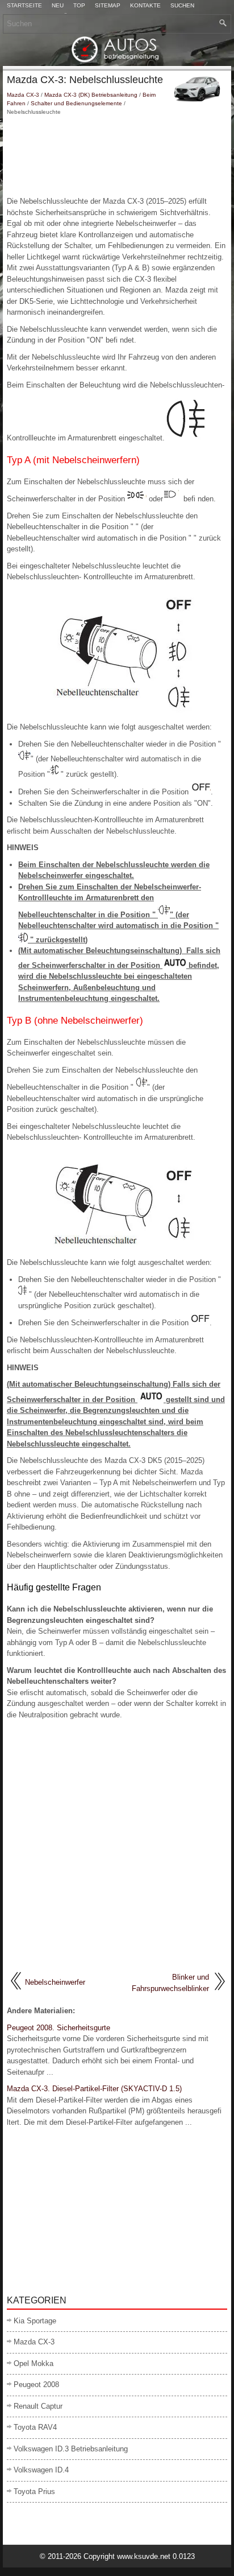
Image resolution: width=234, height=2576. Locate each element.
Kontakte (145, 6)
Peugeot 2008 (36, 2385)
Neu (58, 6)
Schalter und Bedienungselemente (76, 103)
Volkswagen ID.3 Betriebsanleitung (71, 2449)
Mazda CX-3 (23, 95)
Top (79, 6)
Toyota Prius (34, 2491)
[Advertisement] (117, 156)
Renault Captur (38, 2406)
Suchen (182, 6)
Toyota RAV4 (35, 2427)
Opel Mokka (34, 2363)
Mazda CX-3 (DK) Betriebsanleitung (91, 95)
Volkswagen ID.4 (41, 2470)
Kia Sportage (35, 2321)
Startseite (24, 6)
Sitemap (108, 6)
